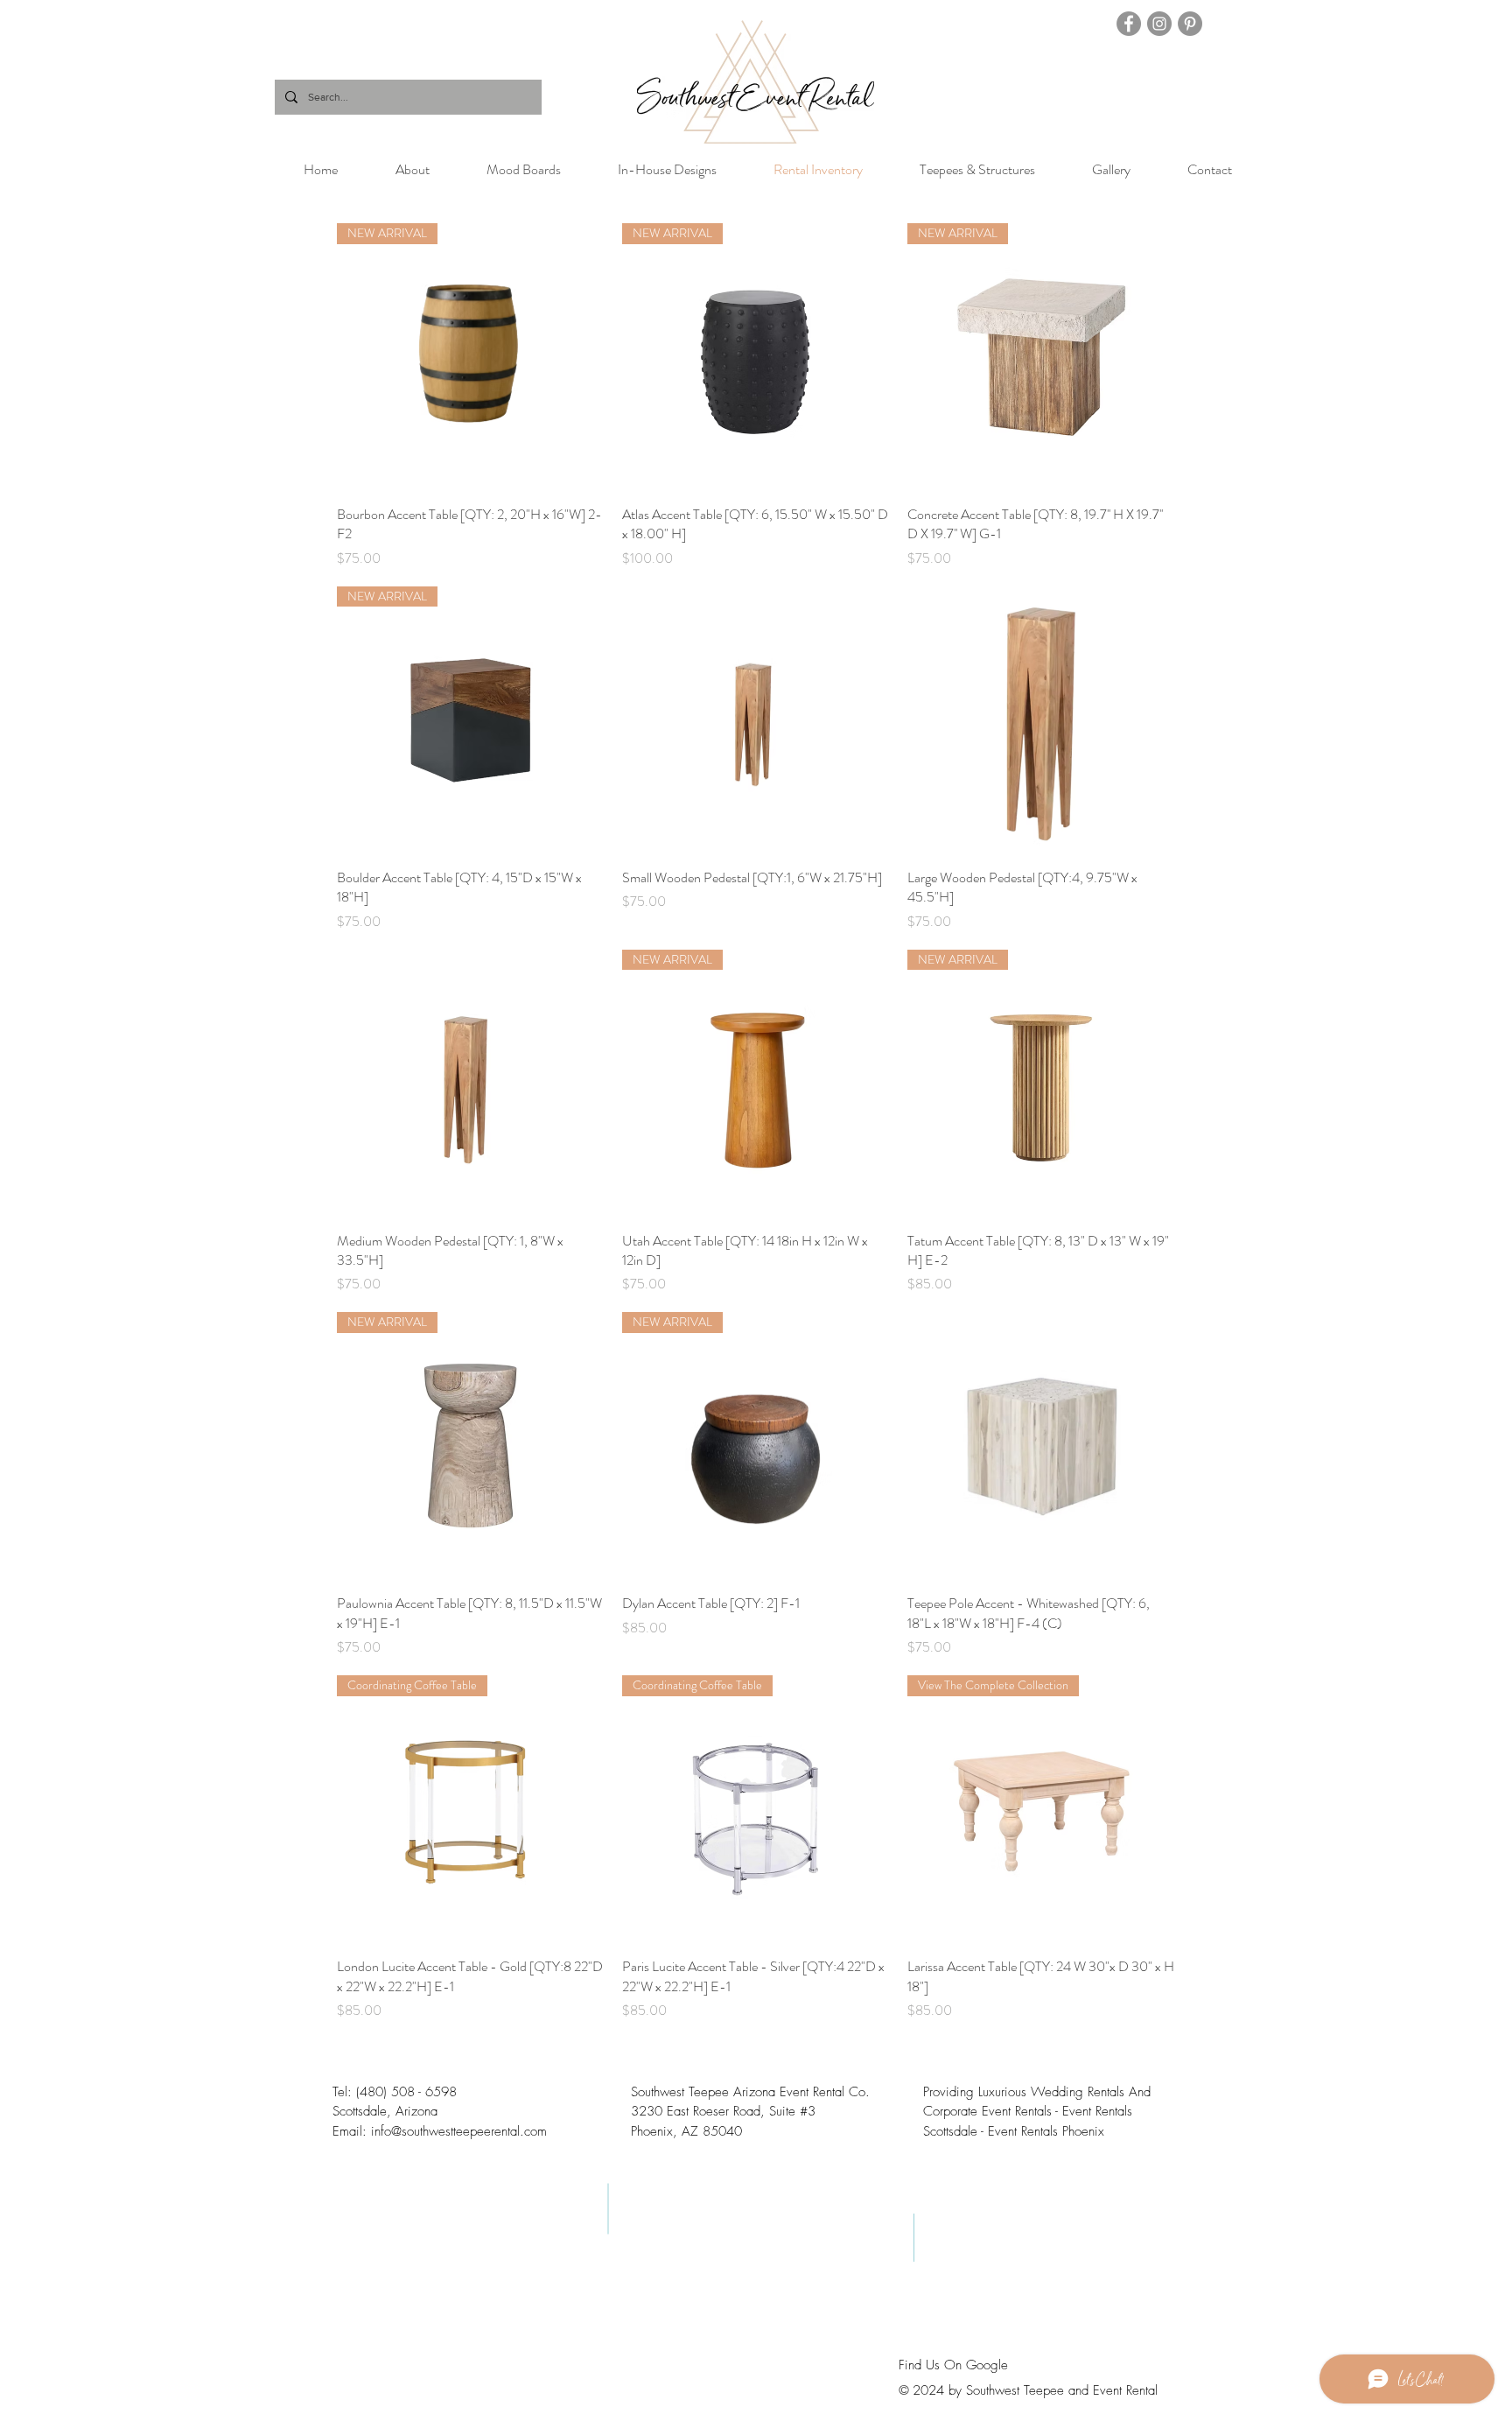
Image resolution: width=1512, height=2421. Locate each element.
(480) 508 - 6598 (406, 2092)
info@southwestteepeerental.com (459, 2131)
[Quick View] (756, 720)
